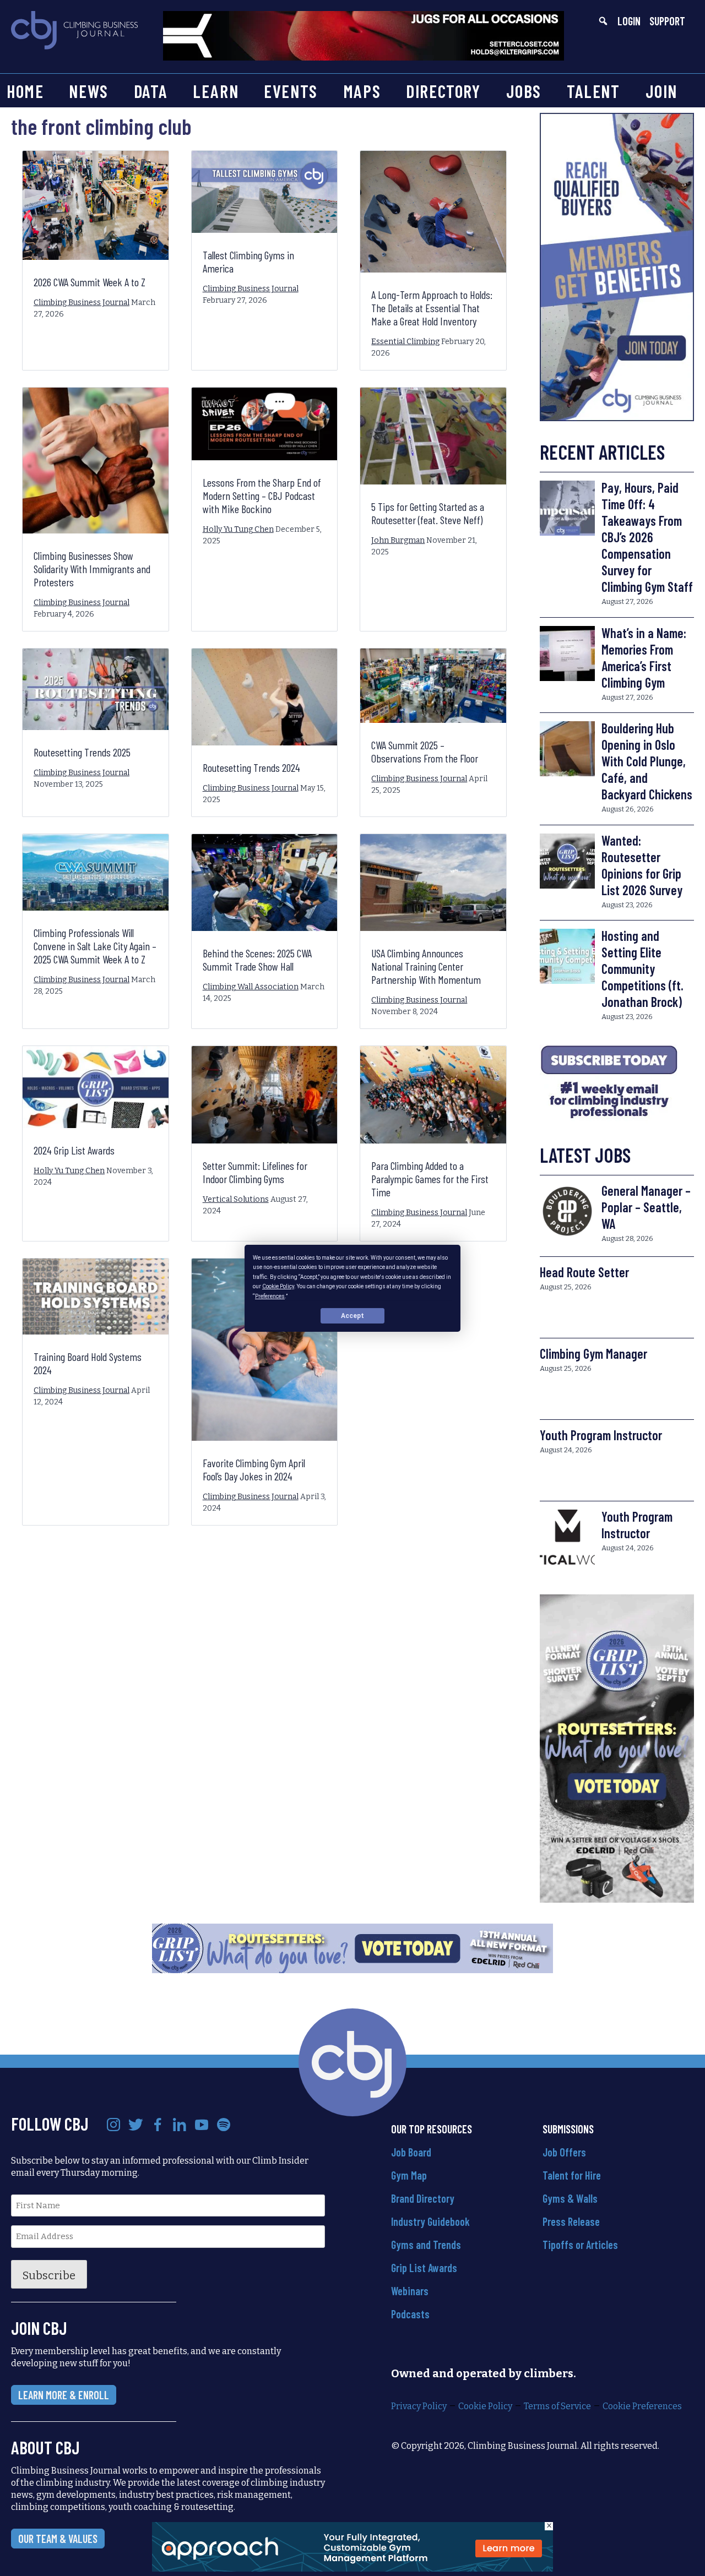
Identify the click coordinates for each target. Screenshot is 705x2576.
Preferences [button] (270, 1296)
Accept (352, 1315)
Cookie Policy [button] (278, 1286)
